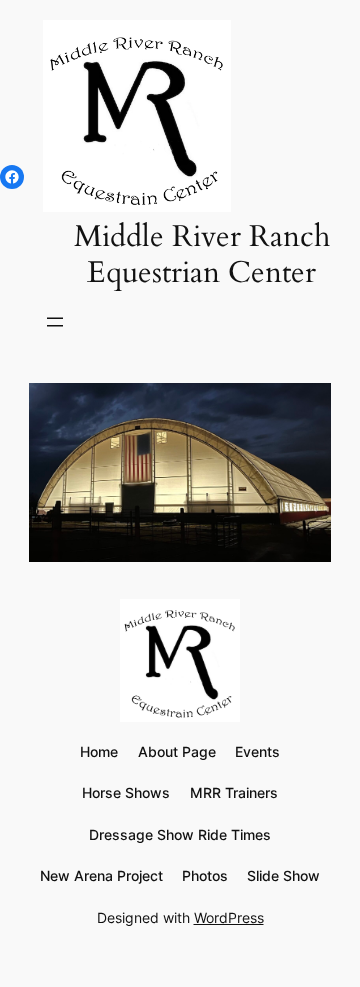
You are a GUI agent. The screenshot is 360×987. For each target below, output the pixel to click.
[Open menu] (55, 322)
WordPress (229, 917)
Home (99, 751)
